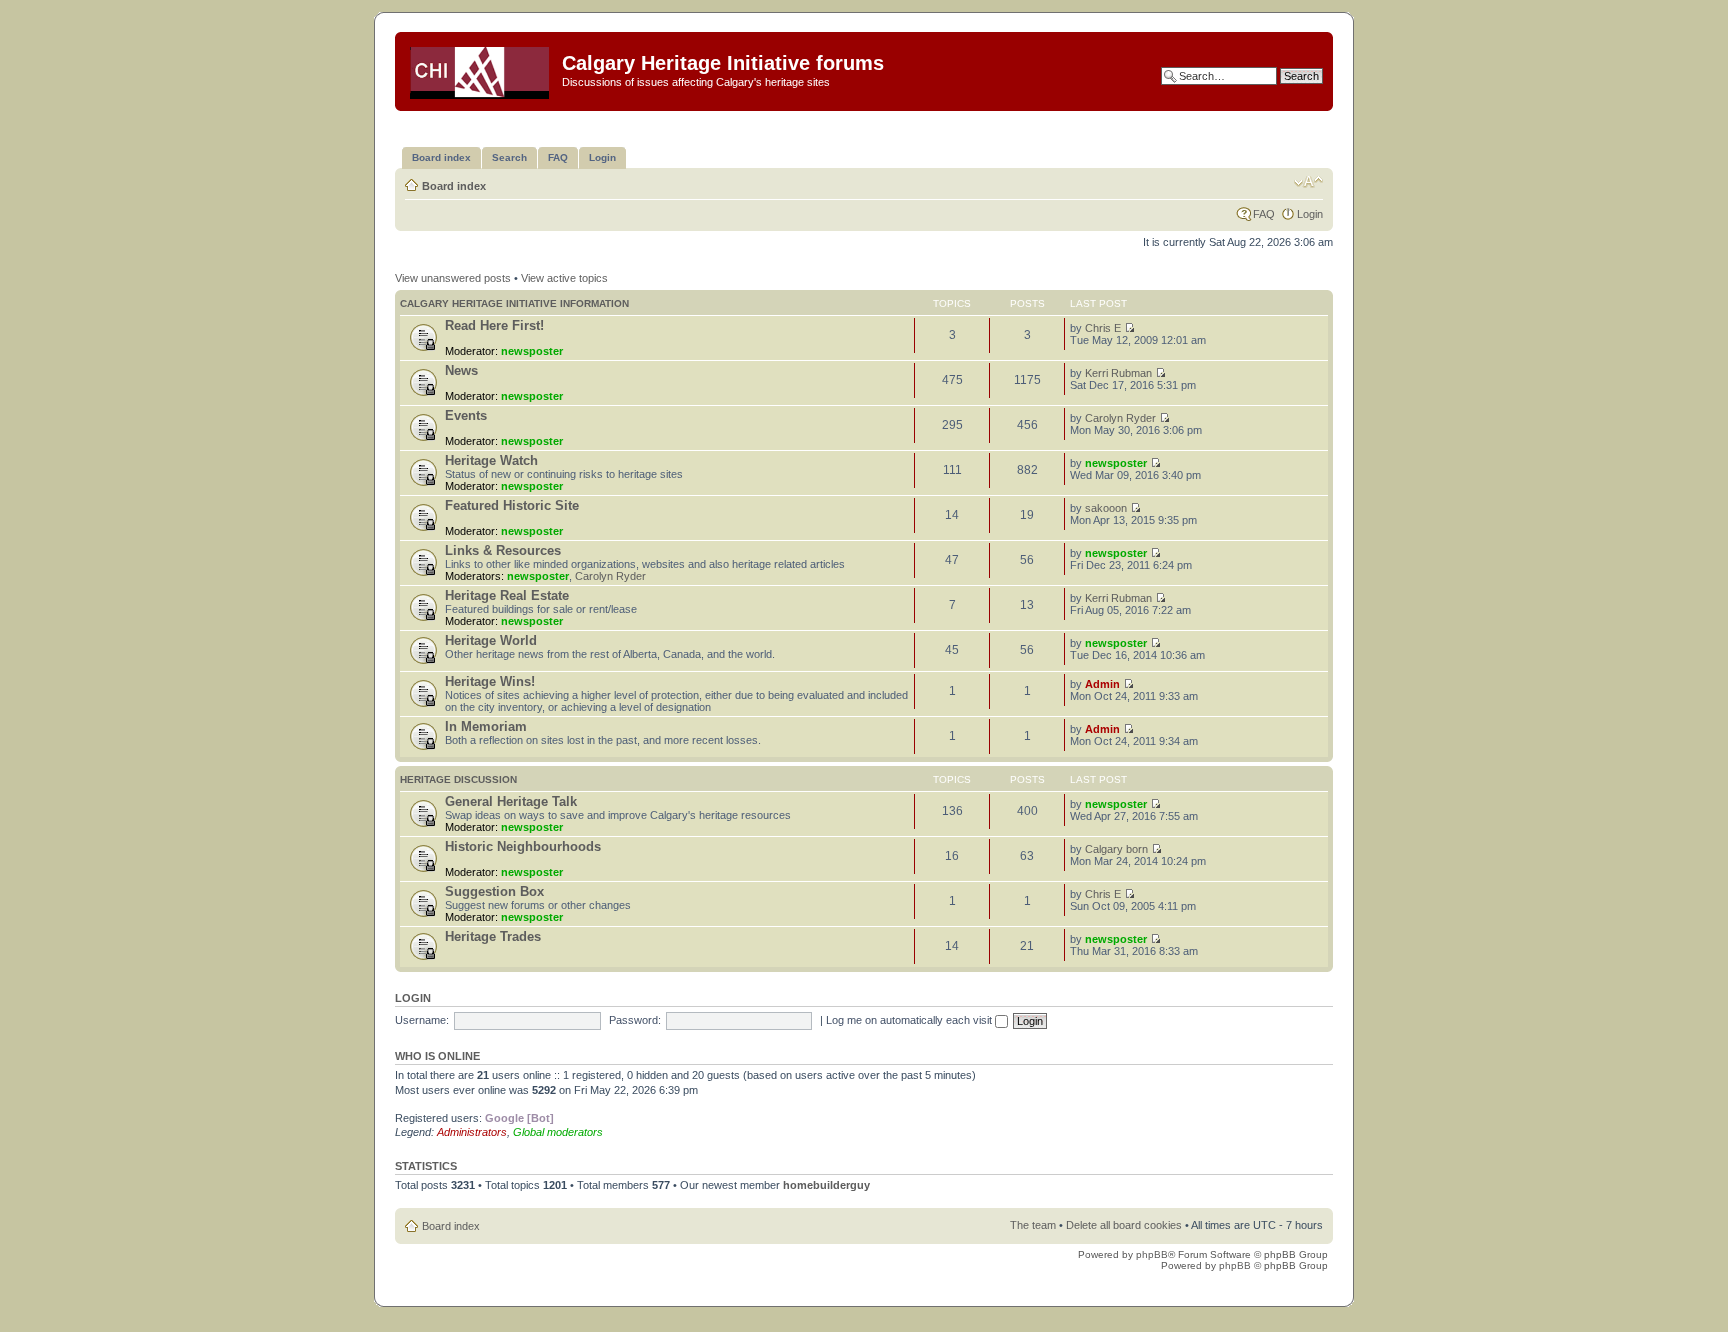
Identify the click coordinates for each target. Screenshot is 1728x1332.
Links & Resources (503, 550)
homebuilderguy (826, 1185)
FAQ (1264, 214)
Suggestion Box (494, 891)
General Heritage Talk (511, 801)
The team (1033, 1225)
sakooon (1106, 508)
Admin (1102, 684)
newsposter (532, 351)
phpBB (1152, 1254)
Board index (454, 186)
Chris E (1103, 328)
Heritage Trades (493, 936)
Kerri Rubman (1118, 373)
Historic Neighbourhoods (523, 846)
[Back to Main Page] (481, 69)
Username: (422, 1020)
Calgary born (1116, 849)
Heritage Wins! (490, 681)
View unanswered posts (453, 278)
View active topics (564, 278)
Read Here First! (494, 325)
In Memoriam (486, 726)
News (461, 370)
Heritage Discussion (458, 779)
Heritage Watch (491, 460)
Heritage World (491, 640)
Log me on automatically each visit (910, 1020)
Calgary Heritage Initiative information (514, 303)
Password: (635, 1020)
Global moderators (558, 1132)
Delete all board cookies (1124, 1225)
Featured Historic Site (512, 505)
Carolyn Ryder (1120, 418)
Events (466, 415)
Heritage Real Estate (507, 595)
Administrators (472, 1132)
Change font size (1308, 182)
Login (1310, 214)
